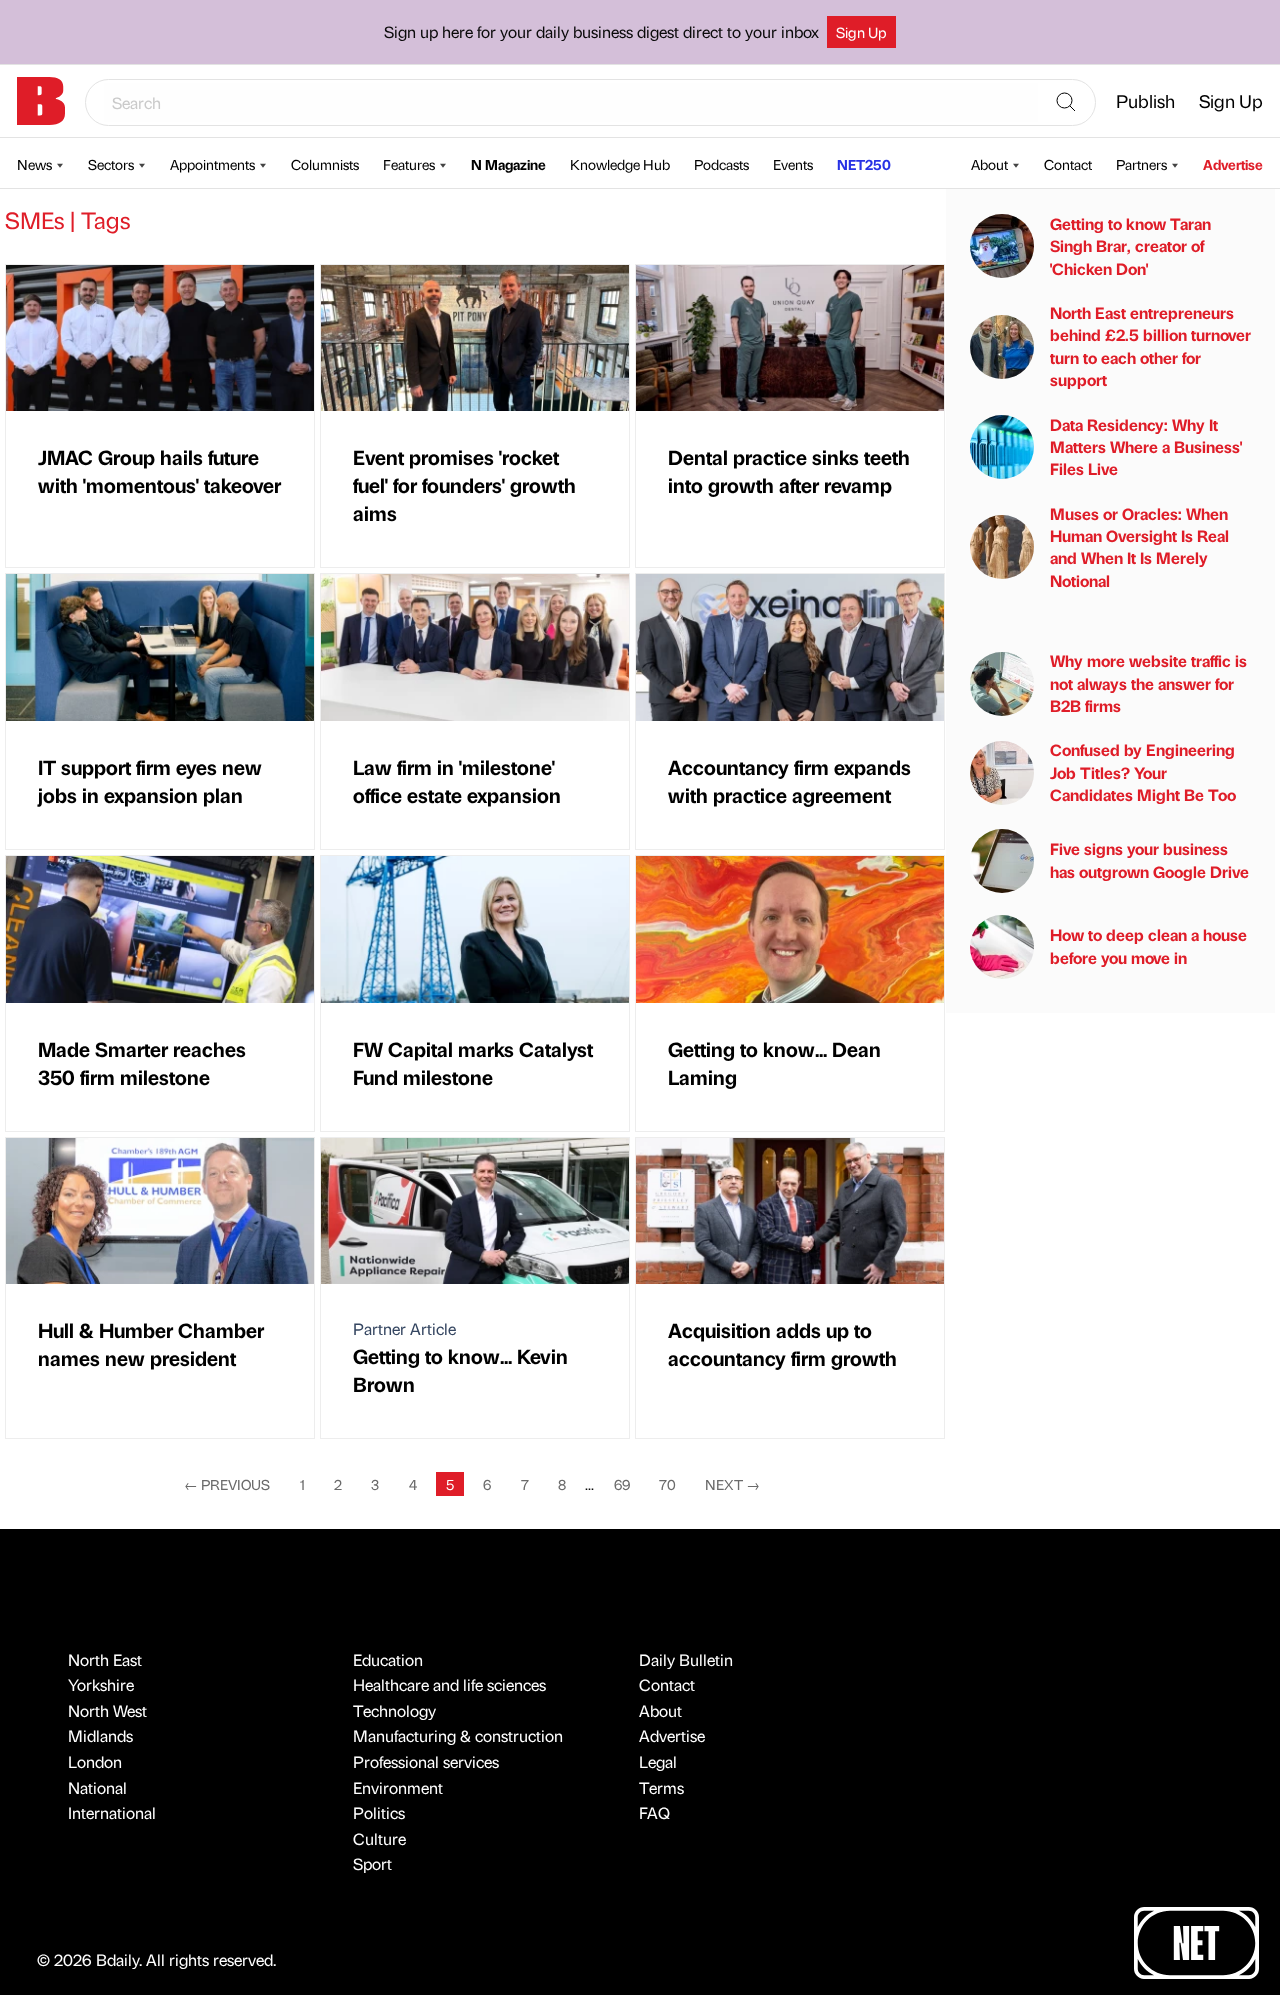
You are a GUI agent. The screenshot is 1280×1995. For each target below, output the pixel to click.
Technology (394, 1710)
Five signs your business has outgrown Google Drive (1149, 859)
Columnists (325, 164)
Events (793, 164)
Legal (658, 1761)
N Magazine (508, 164)
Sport (372, 1863)
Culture (379, 1838)
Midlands (100, 1735)
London (95, 1761)
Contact (1068, 164)
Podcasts (721, 164)
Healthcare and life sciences (449, 1684)
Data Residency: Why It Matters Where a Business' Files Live (1146, 447)
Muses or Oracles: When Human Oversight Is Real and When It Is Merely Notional (1139, 547)
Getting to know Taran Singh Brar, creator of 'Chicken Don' (1130, 246)
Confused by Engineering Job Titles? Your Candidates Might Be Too (1143, 772)
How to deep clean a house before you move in (1148, 945)
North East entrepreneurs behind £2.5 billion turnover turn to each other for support (1150, 346)
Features (409, 164)
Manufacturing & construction (458, 1735)
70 (667, 1484)
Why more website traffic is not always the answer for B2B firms (1148, 683)
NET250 (864, 164)
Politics (379, 1812)
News (34, 164)
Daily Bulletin (686, 1659)
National (97, 1787)
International (112, 1812)
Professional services (426, 1761)
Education (388, 1659)
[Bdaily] (41, 101)
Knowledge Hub (620, 164)
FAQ (654, 1812)
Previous (227, 1484)
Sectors (111, 164)
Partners (1141, 164)
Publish (1145, 100)
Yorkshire (101, 1684)
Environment (398, 1787)
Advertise (1233, 164)
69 (622, 1484)
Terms (661, 1787)
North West (107, 1710)
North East (105, 1659)
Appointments (212, 164)
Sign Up (861, 32)
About (989, 164)
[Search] (1066, 103)
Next (732, 1484)
